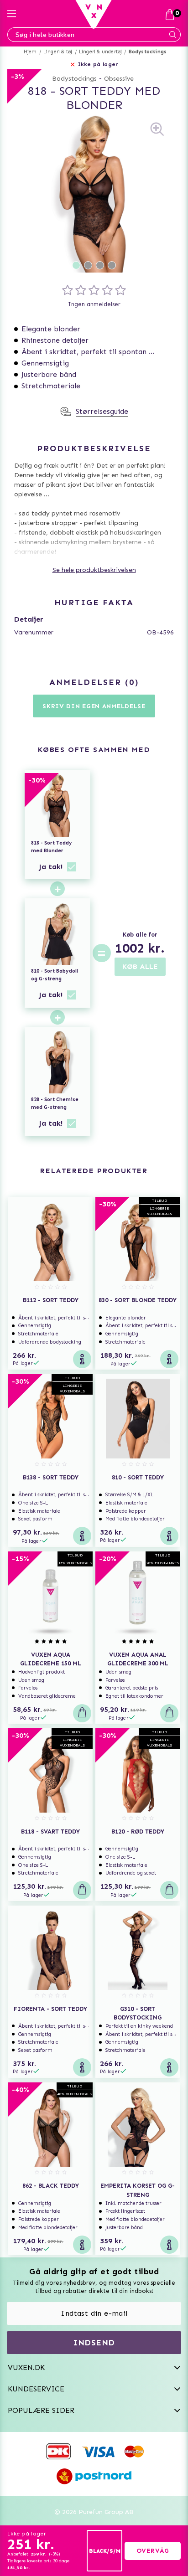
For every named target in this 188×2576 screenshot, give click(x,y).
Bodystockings (148, 52)
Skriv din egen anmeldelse (94, 706)
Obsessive (119, 79)
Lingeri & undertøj (101, 52)
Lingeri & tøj (58, 52)
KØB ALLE (140, 966)
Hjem (30, 52)
